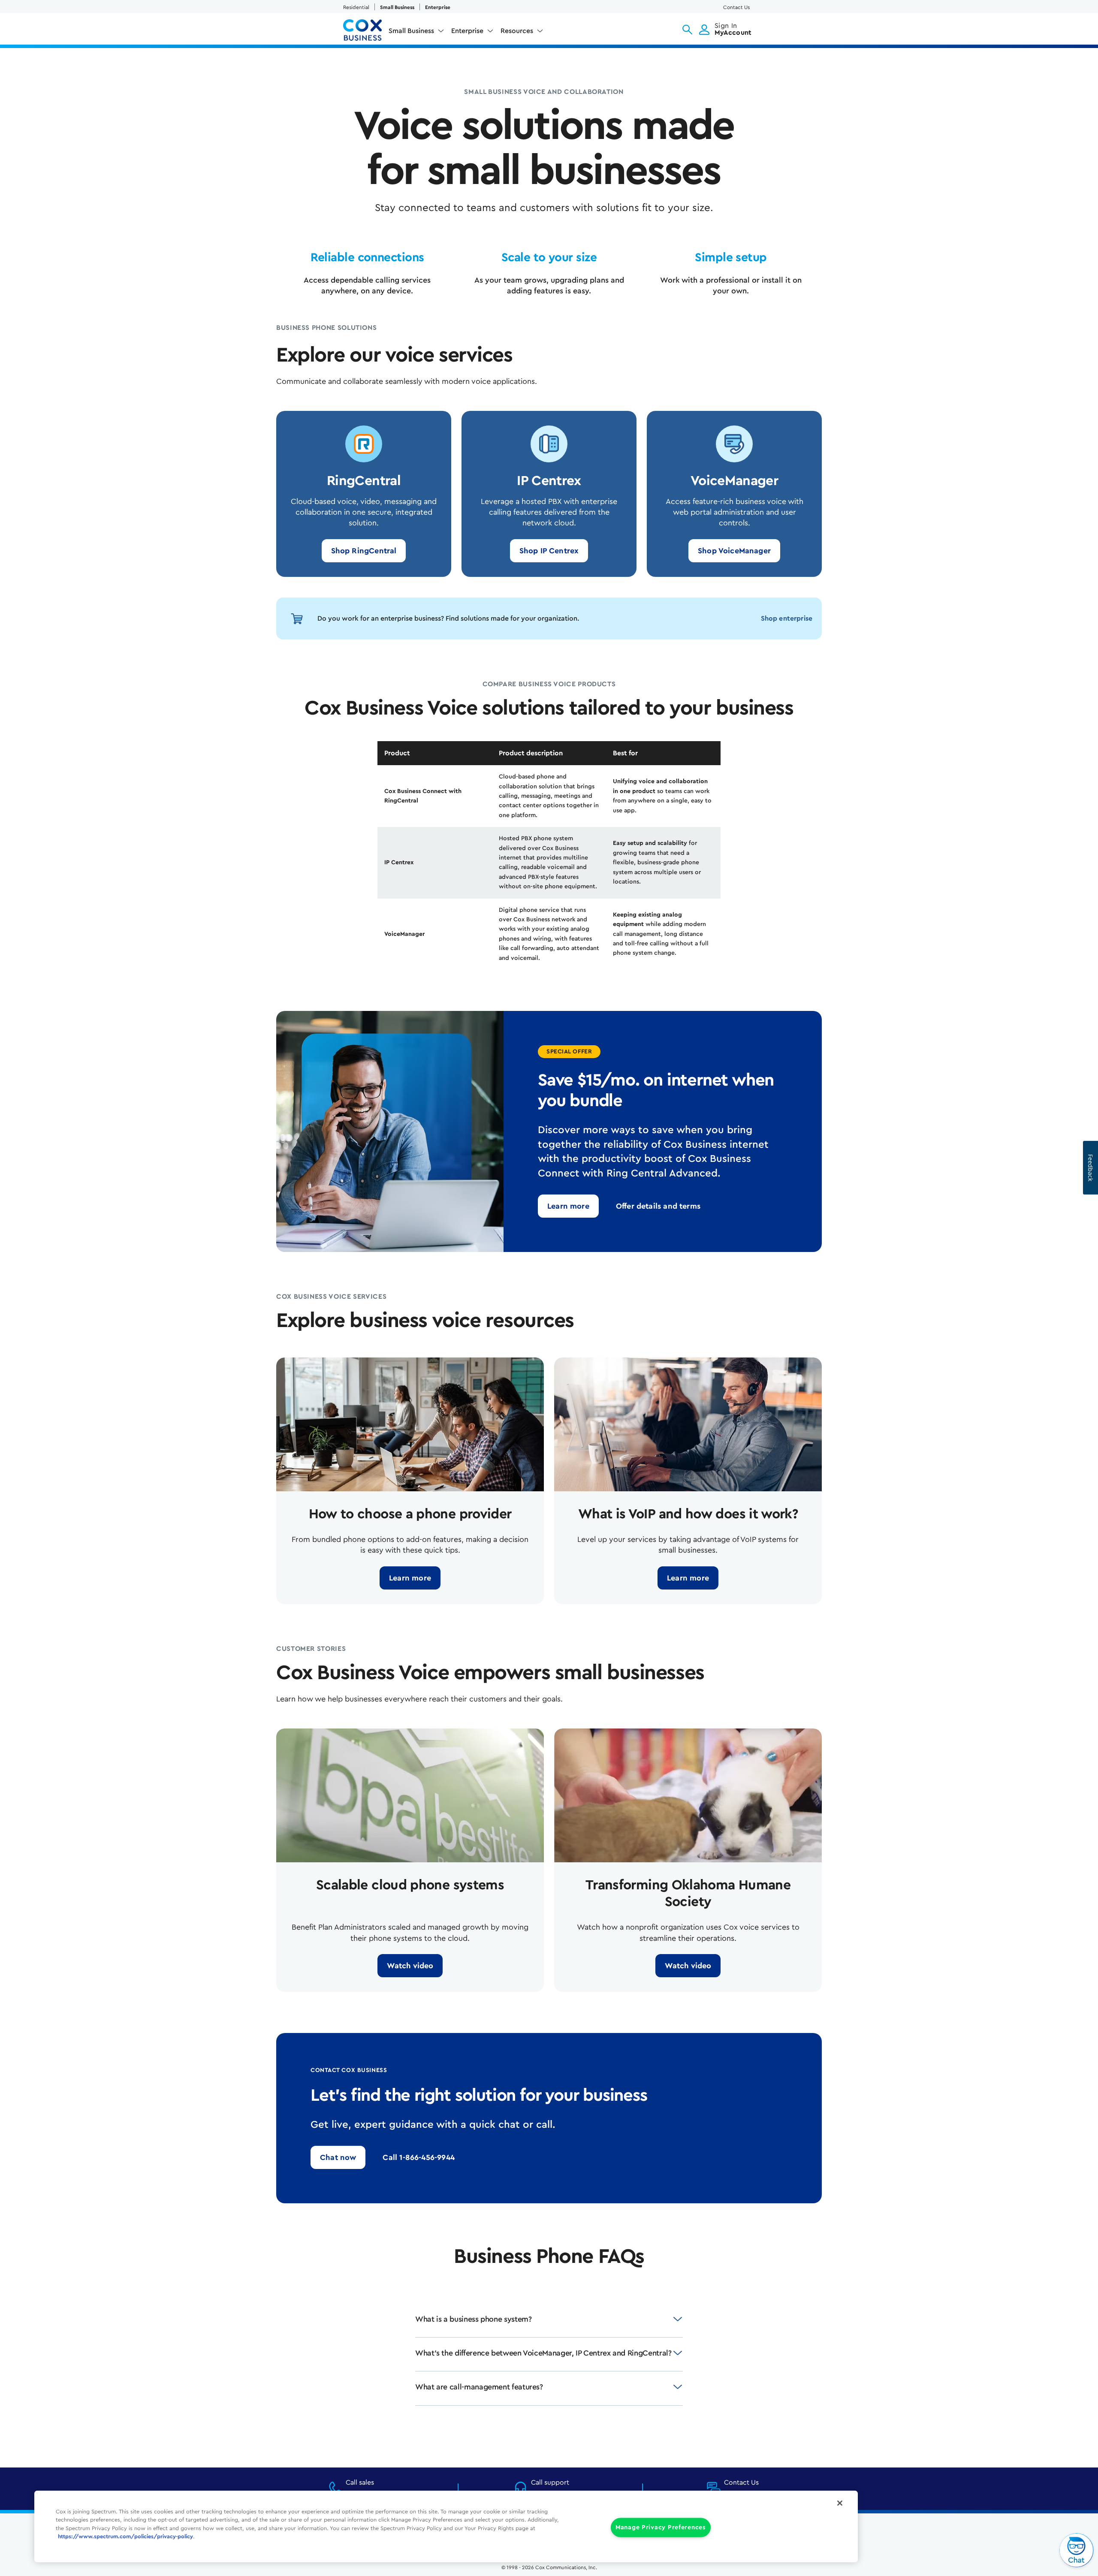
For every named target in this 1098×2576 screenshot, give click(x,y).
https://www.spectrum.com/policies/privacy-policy (125, 2537)
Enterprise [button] (467, 31)
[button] (687, 30)
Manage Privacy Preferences (661, 2527)
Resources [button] (517, 31)
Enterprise (438, 7)
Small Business (397, 7)
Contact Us (736, 7)
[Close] (840, 2503)
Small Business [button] (411, 31)
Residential (356, 7)
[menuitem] (416, 33)
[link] (364, 551)
